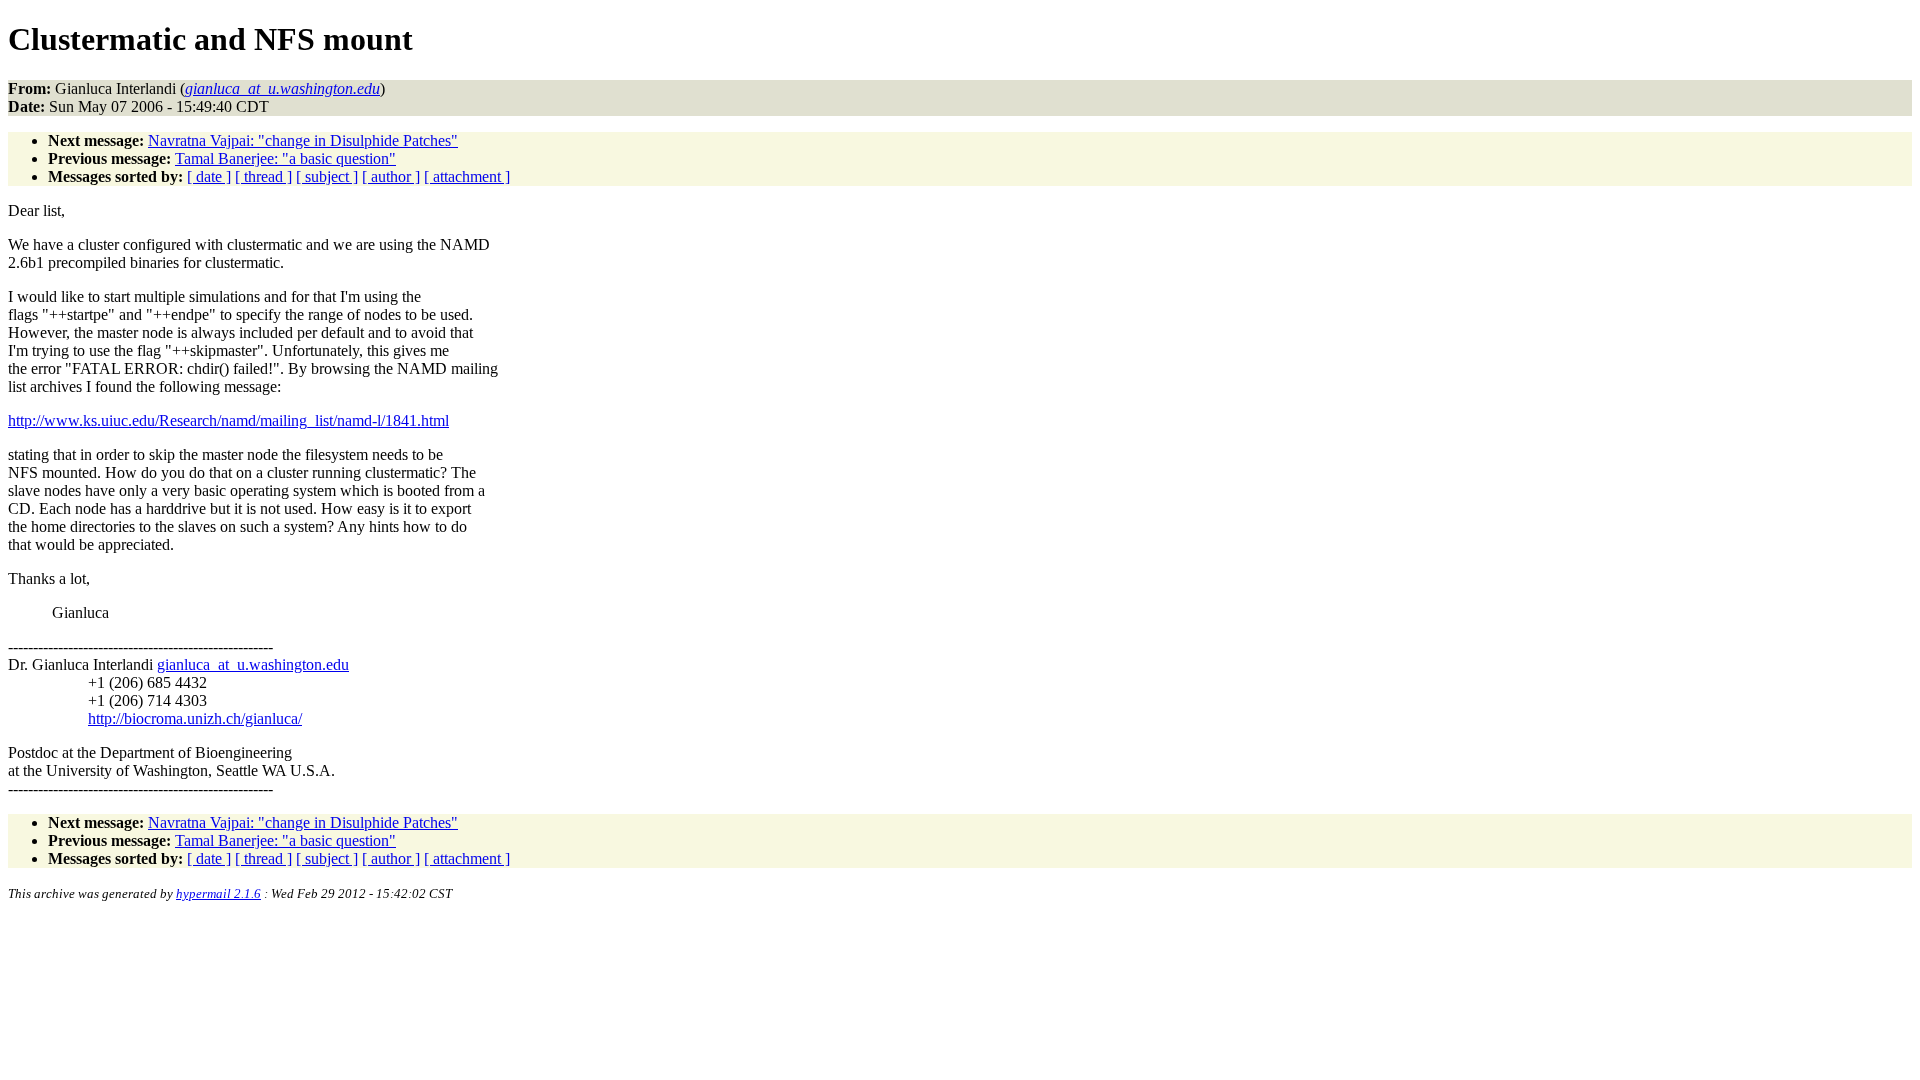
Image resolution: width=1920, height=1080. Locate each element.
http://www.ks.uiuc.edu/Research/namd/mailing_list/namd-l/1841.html (228, 420)
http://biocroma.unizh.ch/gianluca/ (195, 718)
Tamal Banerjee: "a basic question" (285, 158)
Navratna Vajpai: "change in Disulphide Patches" (303, 140)
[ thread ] (263, 176)
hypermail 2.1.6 (218, 893)
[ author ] (391, 176)
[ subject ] (327, 176)
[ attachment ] (467, 176)
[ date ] (209, 176)
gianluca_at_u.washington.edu (253, 664)
